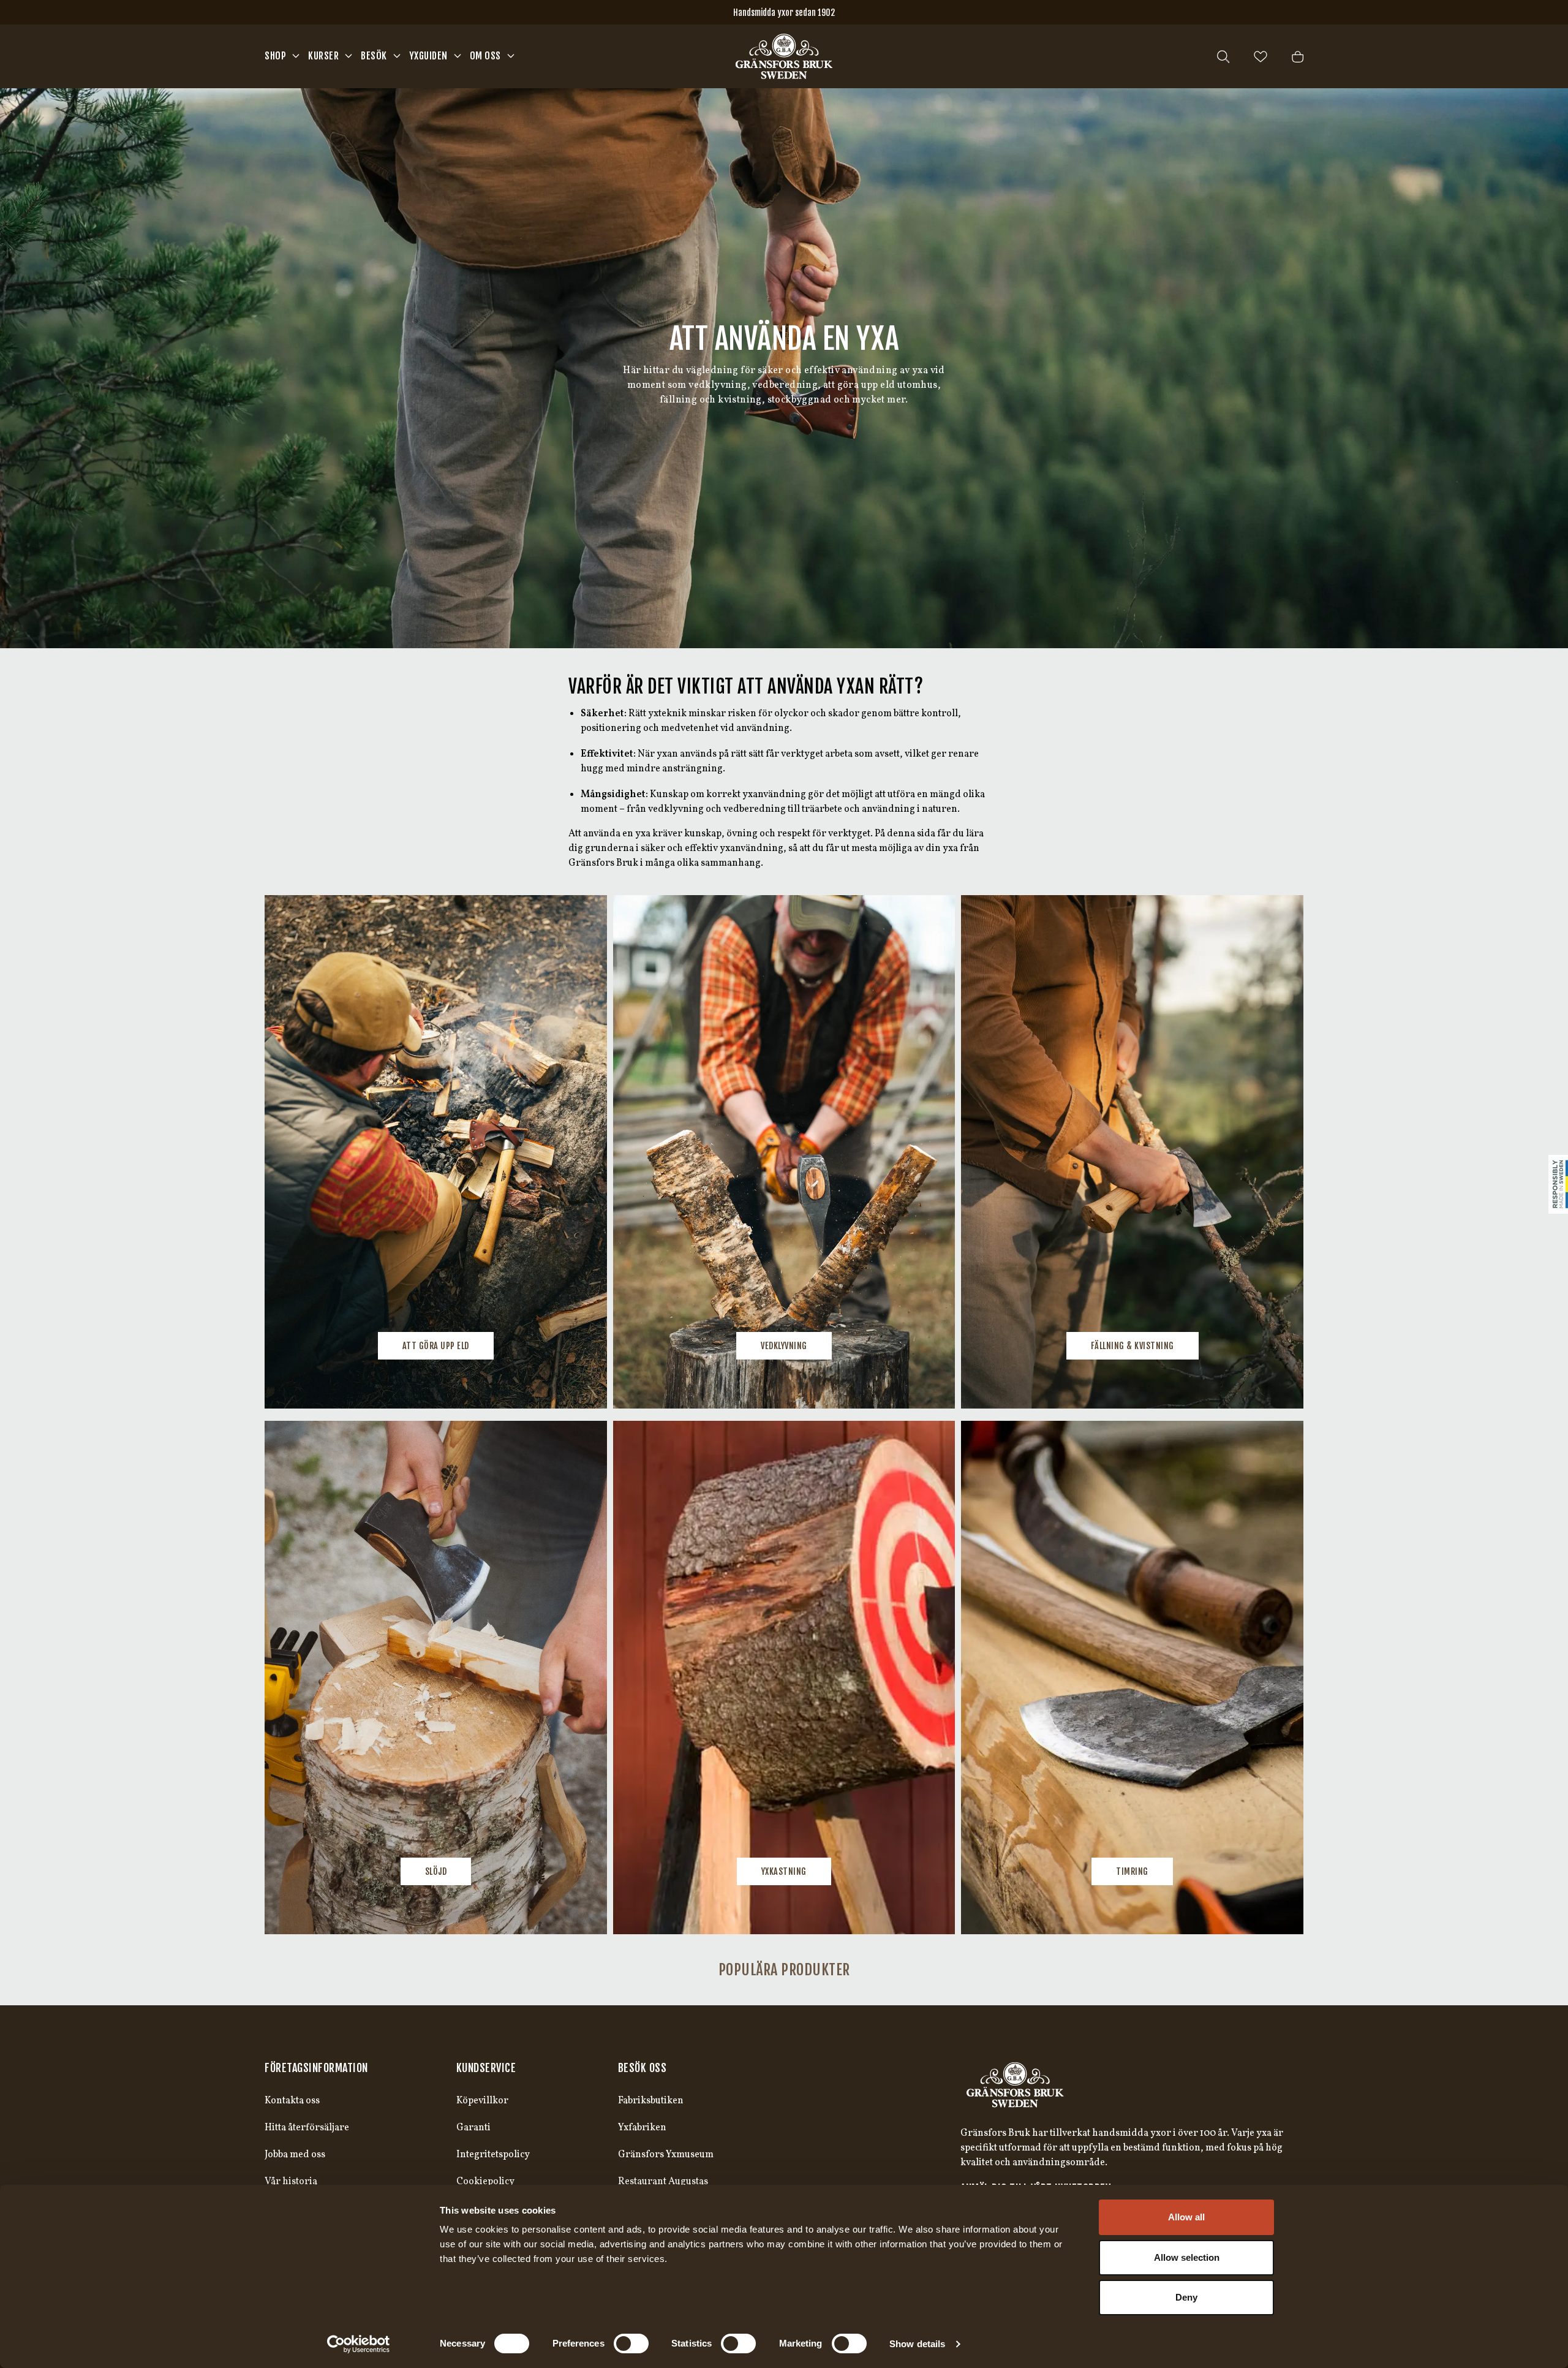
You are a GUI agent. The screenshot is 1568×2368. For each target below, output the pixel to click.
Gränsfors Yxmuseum (666, 2155)
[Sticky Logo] (1558, 1184)
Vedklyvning (784, 1346)
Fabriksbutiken (651, 2101)
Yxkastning (784, 1871)
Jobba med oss (295, 2155)
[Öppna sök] (1223, 57)
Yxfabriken (642, 2128)
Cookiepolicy (485, 2182)
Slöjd (436, 1871)
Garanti (473, 2128)
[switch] (631, 2343)
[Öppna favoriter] (1261, 57)
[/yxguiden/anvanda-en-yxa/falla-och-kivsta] (1132, 1152)
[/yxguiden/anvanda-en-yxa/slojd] (436, 1678)
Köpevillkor (482, 2101)
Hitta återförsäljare (307, 2128)
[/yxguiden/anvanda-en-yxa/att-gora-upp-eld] (436, 1152)
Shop (275, 56)
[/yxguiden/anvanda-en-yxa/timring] (1132, 1678)
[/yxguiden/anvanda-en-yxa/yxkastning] (784, 1678)
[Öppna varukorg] (1298, 57)
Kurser (323, 56)
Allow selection (1187, 2257)
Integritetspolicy (493, 2155)
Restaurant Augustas (663, 2182)
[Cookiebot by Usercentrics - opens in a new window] (359, 2344)
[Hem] (784, 56)
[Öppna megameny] (296, 56)
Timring (1132, 1871)
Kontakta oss (292, 2101)
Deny (1186, 2297)
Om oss (485, 56)
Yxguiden (428, 56)
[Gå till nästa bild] (1274, 1152)
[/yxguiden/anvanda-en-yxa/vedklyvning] (784, 1152)
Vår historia (291, 2182)
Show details (917, 2344)
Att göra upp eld (436, 1346)
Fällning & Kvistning (1133, 1346)
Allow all (1186, 2217)
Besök (374, 56)
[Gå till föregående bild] (294, 1152)
